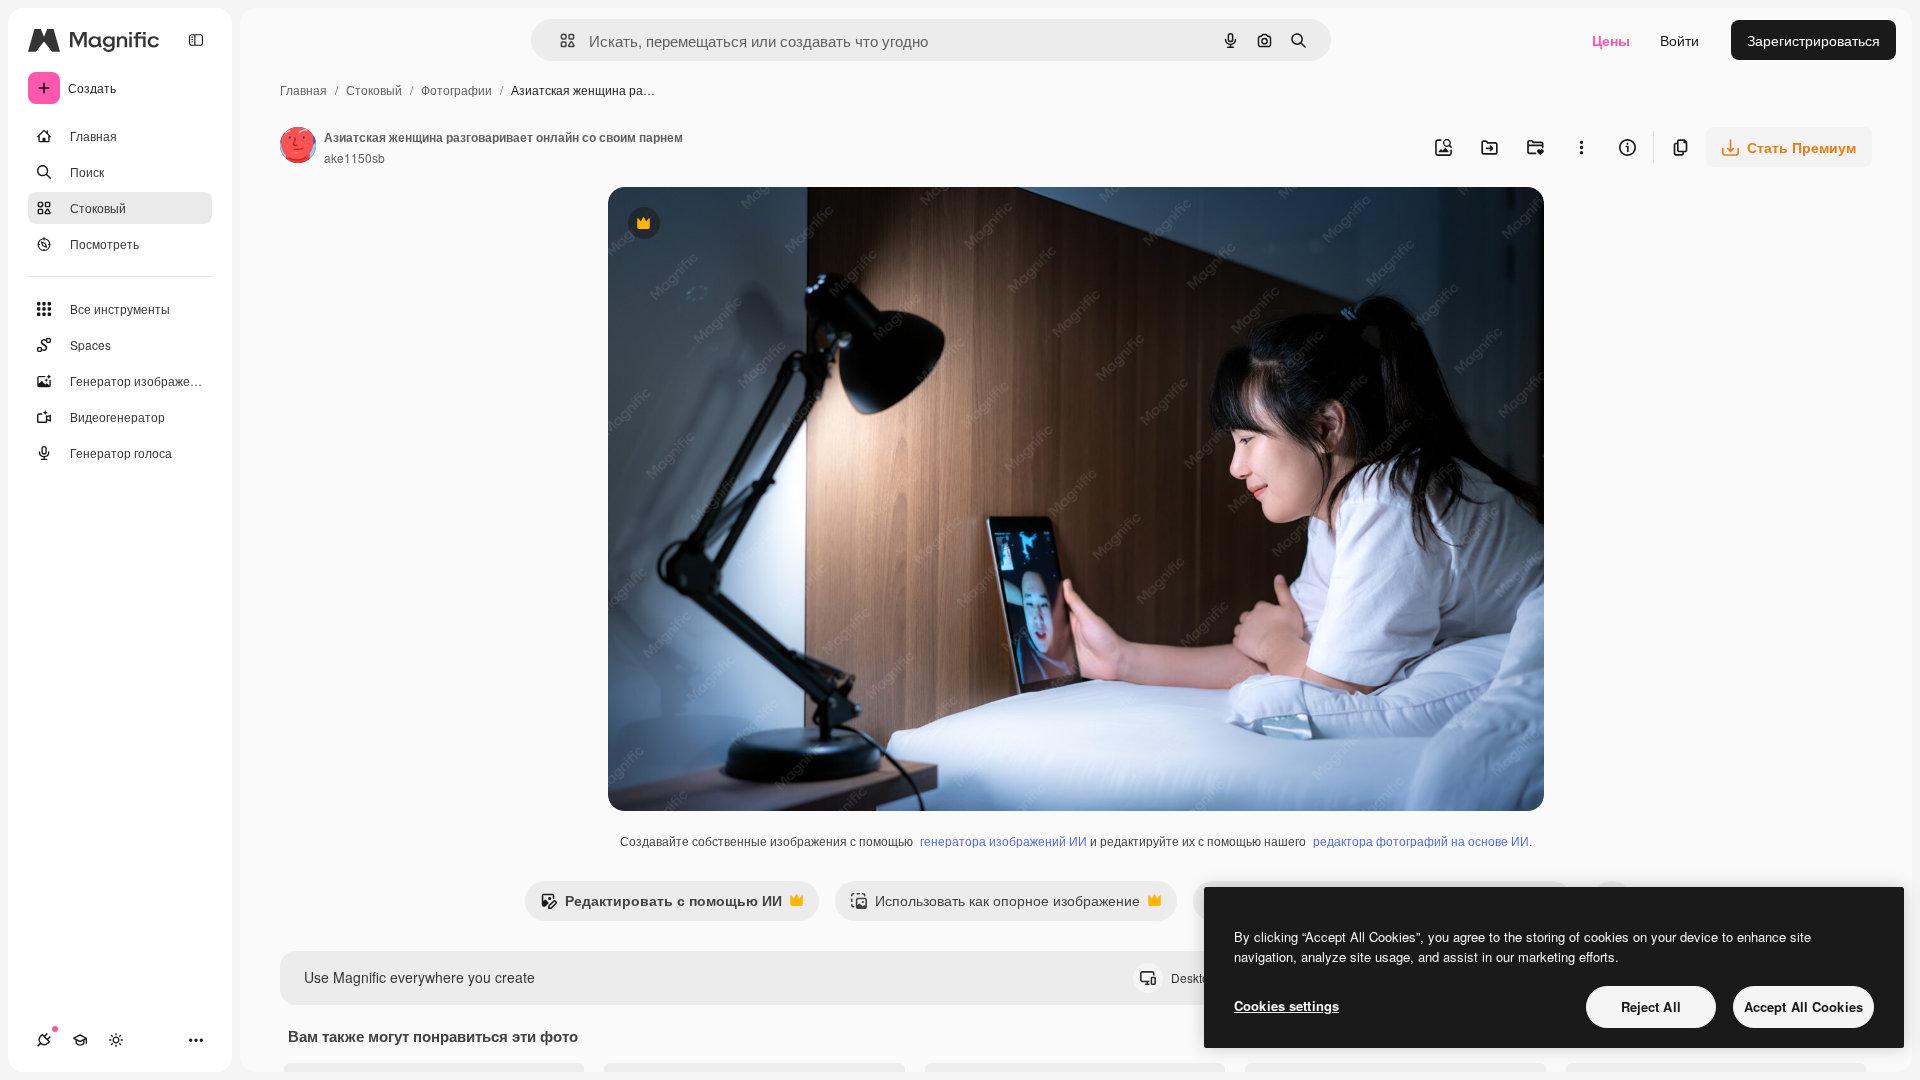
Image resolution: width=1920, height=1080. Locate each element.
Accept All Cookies (1803, 1006)
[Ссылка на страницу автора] (298, 147)
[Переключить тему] (116, 1040)
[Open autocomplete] (559, 40)
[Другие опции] (1581, 147)
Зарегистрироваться (1813, 40)
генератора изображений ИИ (1003, 840)
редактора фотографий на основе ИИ (1421, 840)
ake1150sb (354, 157)
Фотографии (456, 89)
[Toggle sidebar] (196, 40)
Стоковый (374, 89)
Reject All (1651, 1006)
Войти (1679, 40)
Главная (303, 89)
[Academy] (80, 1040)
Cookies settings (1286, 1005)
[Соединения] (44, 1040)
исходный (742, 225)
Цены (1611, 40)
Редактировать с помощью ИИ (661, 905)
